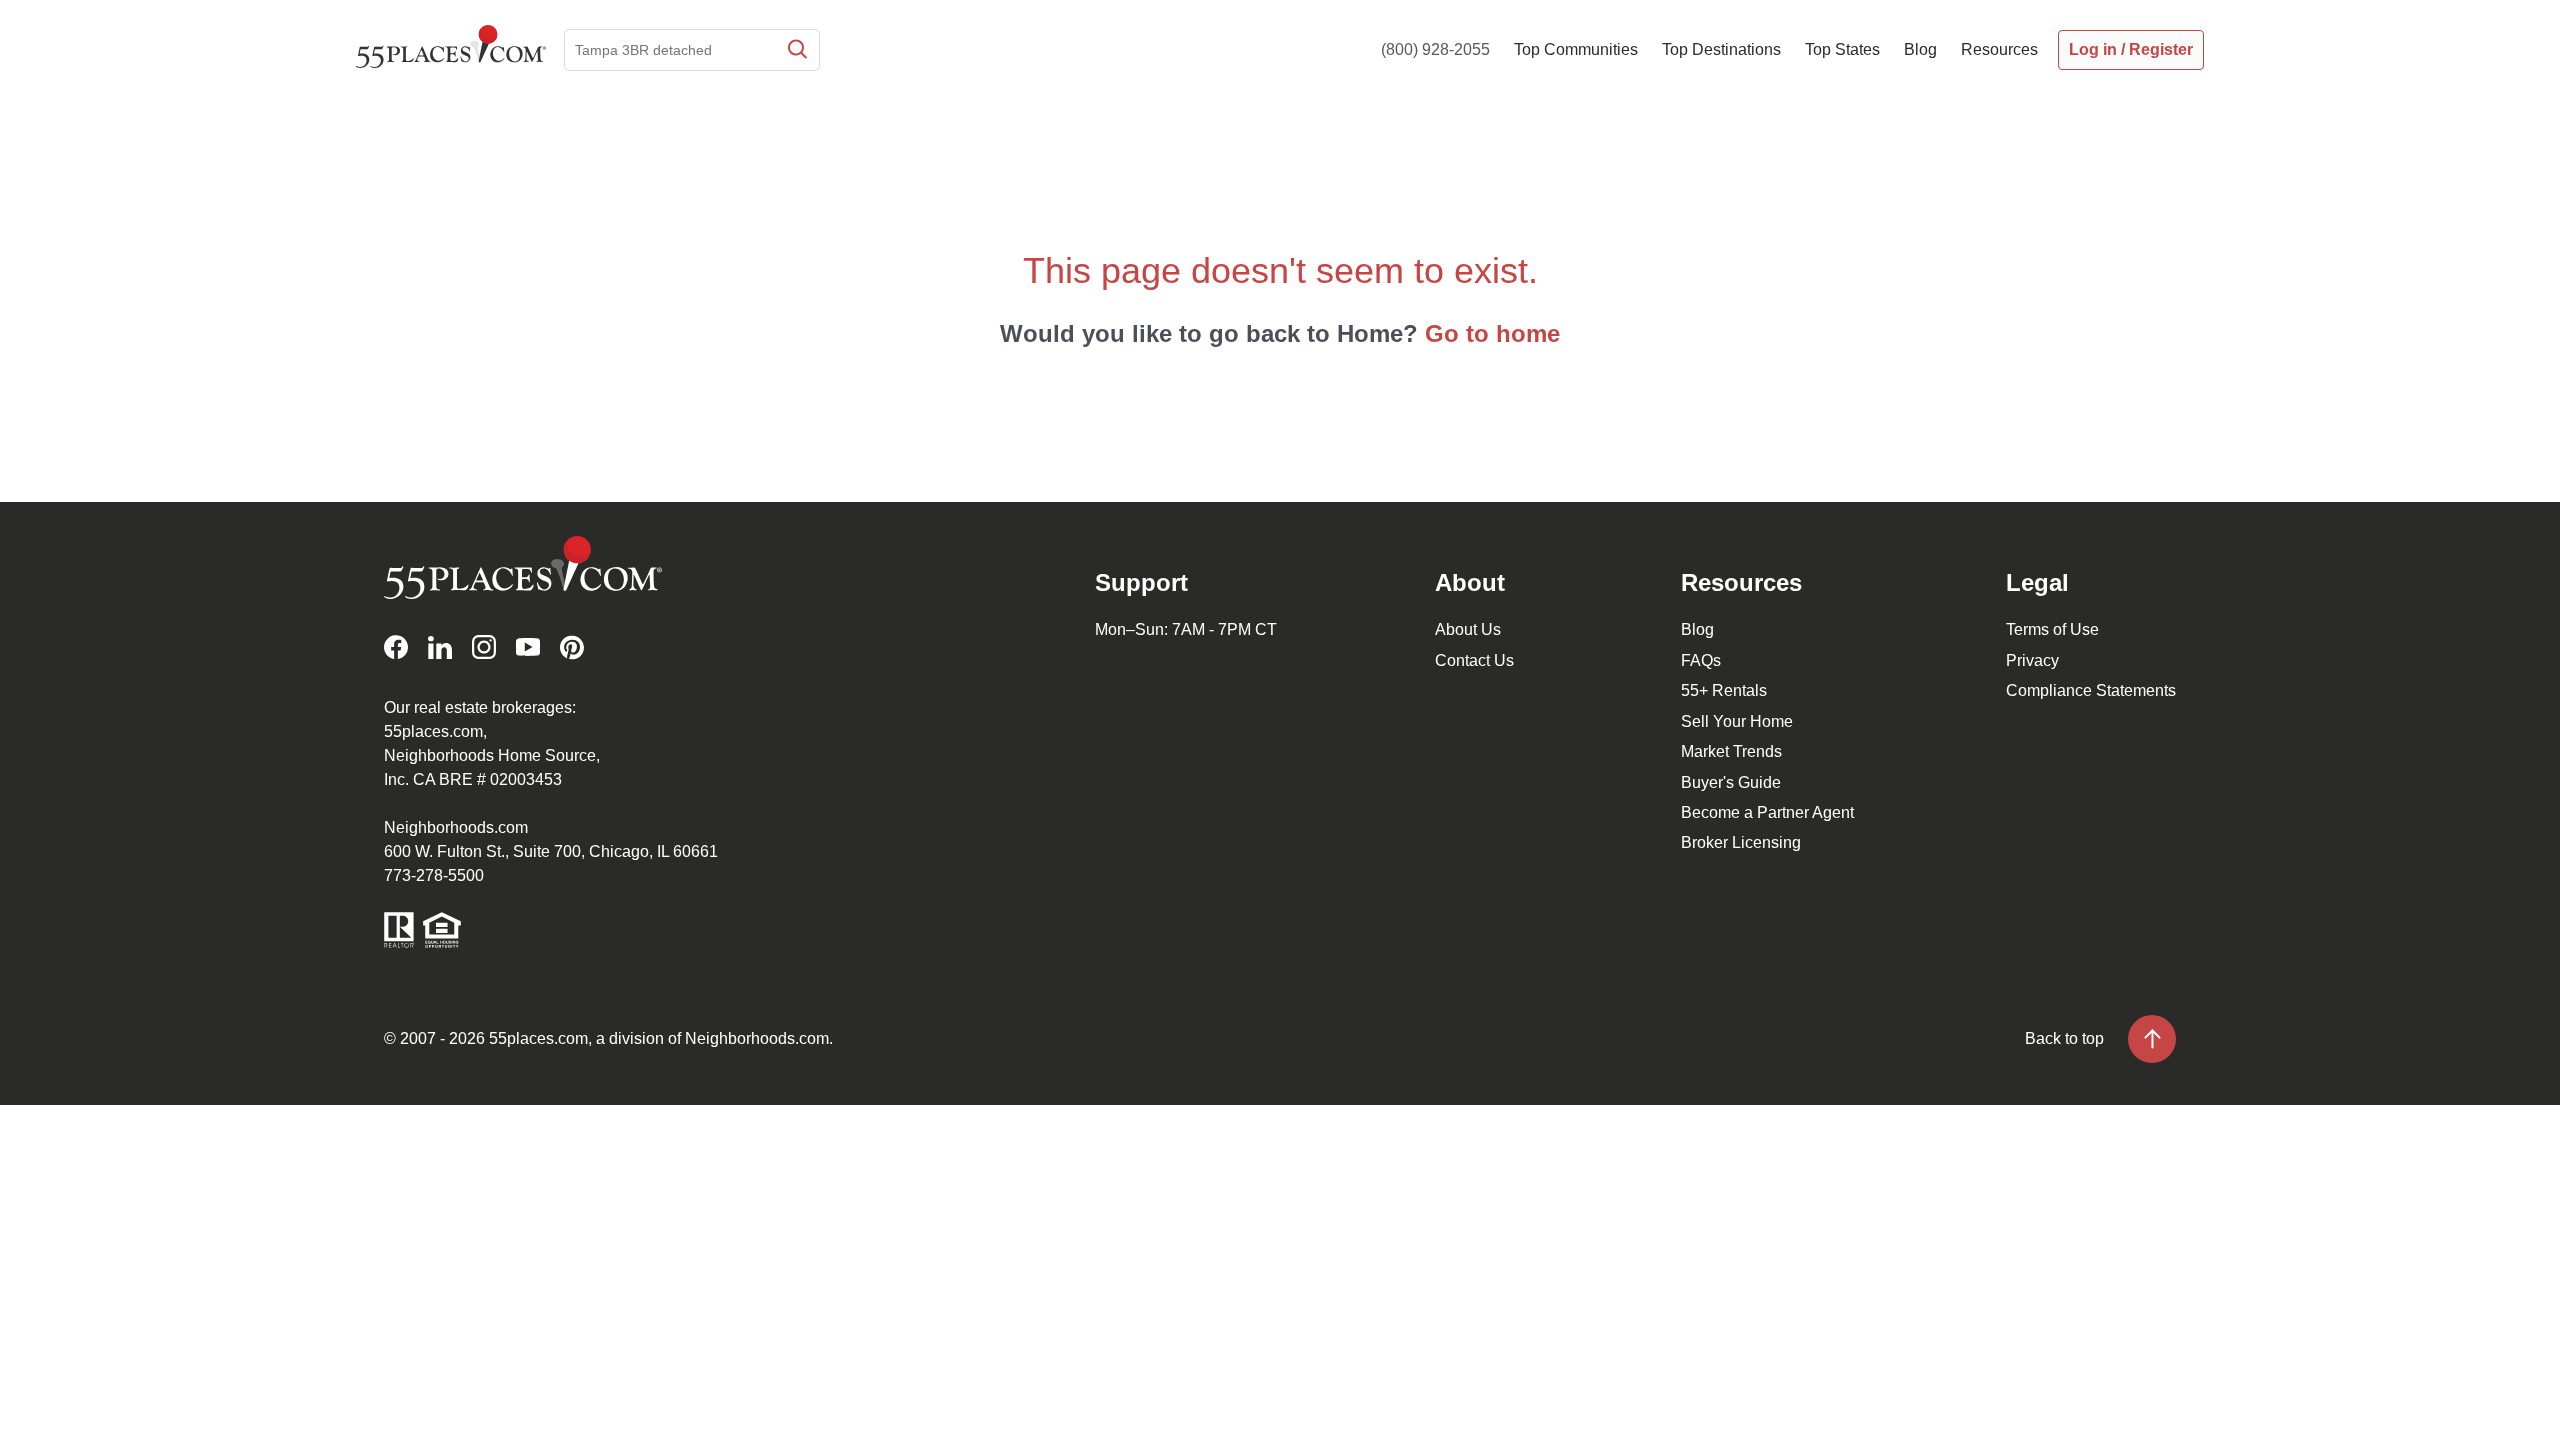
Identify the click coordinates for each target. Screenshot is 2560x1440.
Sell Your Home (1737, 721)
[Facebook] (396, 647)
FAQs (1701, 660)
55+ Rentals (1724, 690)
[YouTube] (528, 647)
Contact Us (1474, 660)
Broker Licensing (1741, 842)
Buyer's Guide (1731, 782)
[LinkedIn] (440, 647)
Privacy (2032, 660)
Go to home (1492, 333)
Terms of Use (2052, 629)
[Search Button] (796, 50)
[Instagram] (484, 647)
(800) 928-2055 (1435, 49)
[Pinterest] (572, 647)
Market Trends (1731, 751)
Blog (1697, 629)
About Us (1468, 629)
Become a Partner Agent (1767, 812)
